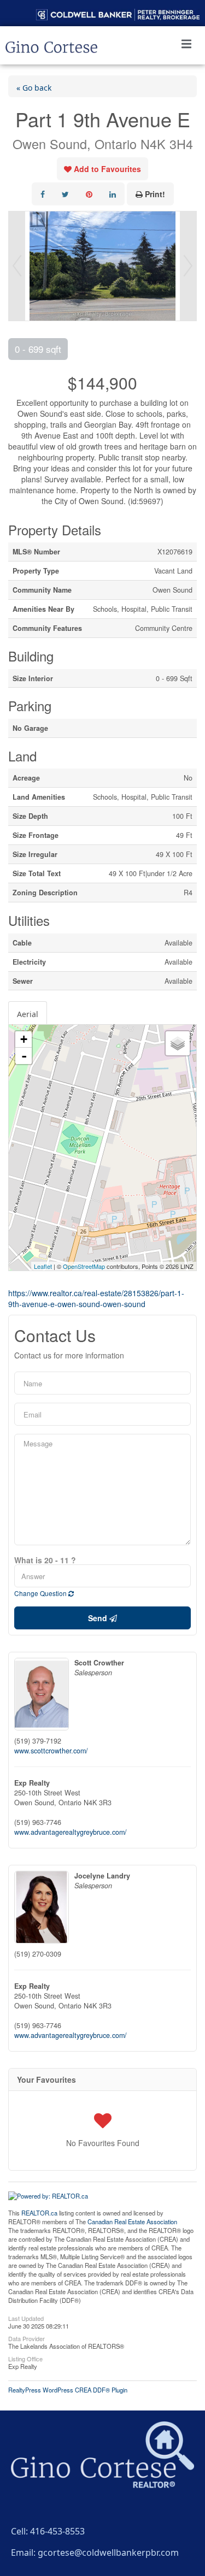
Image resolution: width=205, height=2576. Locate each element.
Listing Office (25, 2358)
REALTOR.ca (39, 2213)
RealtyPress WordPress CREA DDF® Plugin (68, 2390)
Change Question (41, 1593)
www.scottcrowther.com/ (51, 1751)
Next (188, 266)
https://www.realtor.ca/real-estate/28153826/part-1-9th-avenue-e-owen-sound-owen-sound (96, 1298)
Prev (17, 266)
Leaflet (43, 1266)
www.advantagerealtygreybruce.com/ (71, 1832)
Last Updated (26, 2318)
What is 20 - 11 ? (45, 1560)
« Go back (34, 86)
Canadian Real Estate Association (132, 2221)
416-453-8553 (57, 2530)
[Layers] (178, 1043)
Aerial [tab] (28, 1013)
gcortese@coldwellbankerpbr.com (108, 2551)
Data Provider (27, 2338)
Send (99, 1618)
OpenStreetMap (84, 1266)
